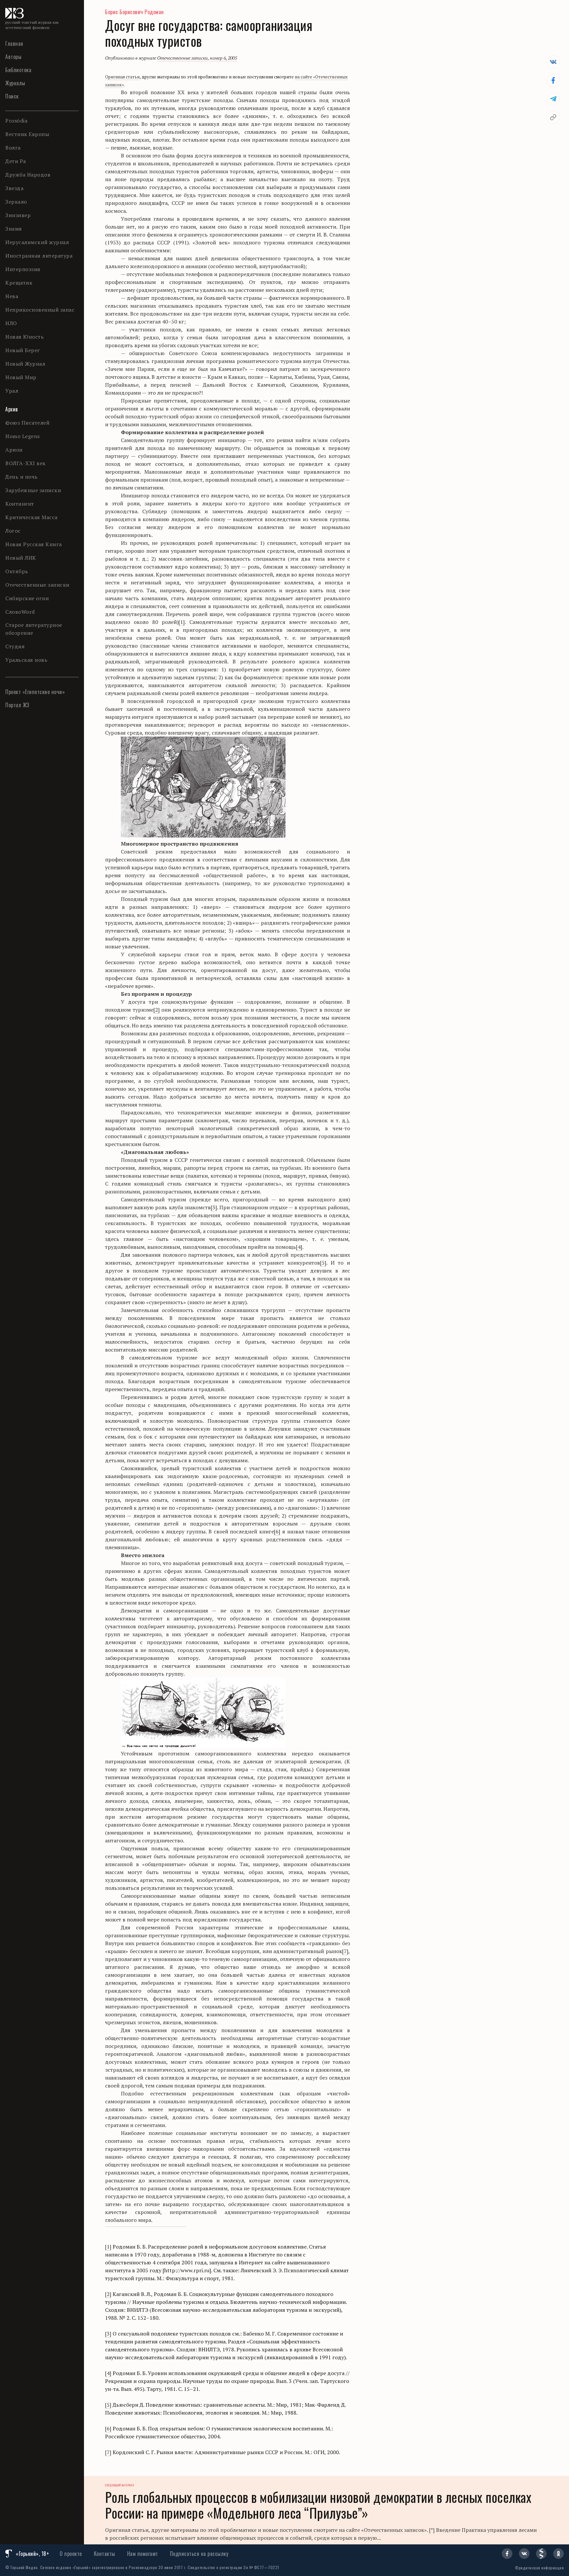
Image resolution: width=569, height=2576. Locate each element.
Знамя (14, 229)
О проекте (71, 2554)
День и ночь (22, 477)
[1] (182, 622)
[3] (214, 1207)
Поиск (12, 96)
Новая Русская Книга (34, 544)
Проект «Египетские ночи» (35, 692)
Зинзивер (18, 215)
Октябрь (17, 571)
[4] (299, 1247)
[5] (323, 1263)
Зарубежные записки (33, 490)
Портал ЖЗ (17, 705)
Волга (13, 148)
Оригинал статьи (122, 77)
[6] (277, 1531)
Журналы (15, 83)
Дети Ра (16, 161)
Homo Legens (23, 436)
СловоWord (20, 612)
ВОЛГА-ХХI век (26, 463)
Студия (15, 646)
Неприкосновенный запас (40, 310)
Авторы (13, 57)
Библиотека (18, 70)
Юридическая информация (540, 2568)
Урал (12, 391)
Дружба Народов (28, 175)
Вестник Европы (27, 134)
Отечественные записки (37, 585)
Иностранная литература (39, 256)
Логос (13, 531)
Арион (14, 450)
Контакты (105, 2554)
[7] (345, 1951)
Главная (14, 43)
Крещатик (19, 283)
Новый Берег (23, 350)
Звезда (14, 188)
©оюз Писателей (27, 423)
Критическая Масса (31, 517)
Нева (12, 296)
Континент (20, 504)
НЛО (11, 323)
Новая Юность (25, 337)
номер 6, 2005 (223, 58)
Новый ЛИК (21, 558)
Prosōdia (16, 121)
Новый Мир (21, 377)
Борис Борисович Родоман (135, 12)
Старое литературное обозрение (34, 629)
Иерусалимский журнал (37, 242)
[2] (157, 1010)
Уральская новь (26, 660)
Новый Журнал (25, 364)
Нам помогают (143, 2554)
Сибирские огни (27, 598)
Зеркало (16, 202)
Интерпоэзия (23, 269)
